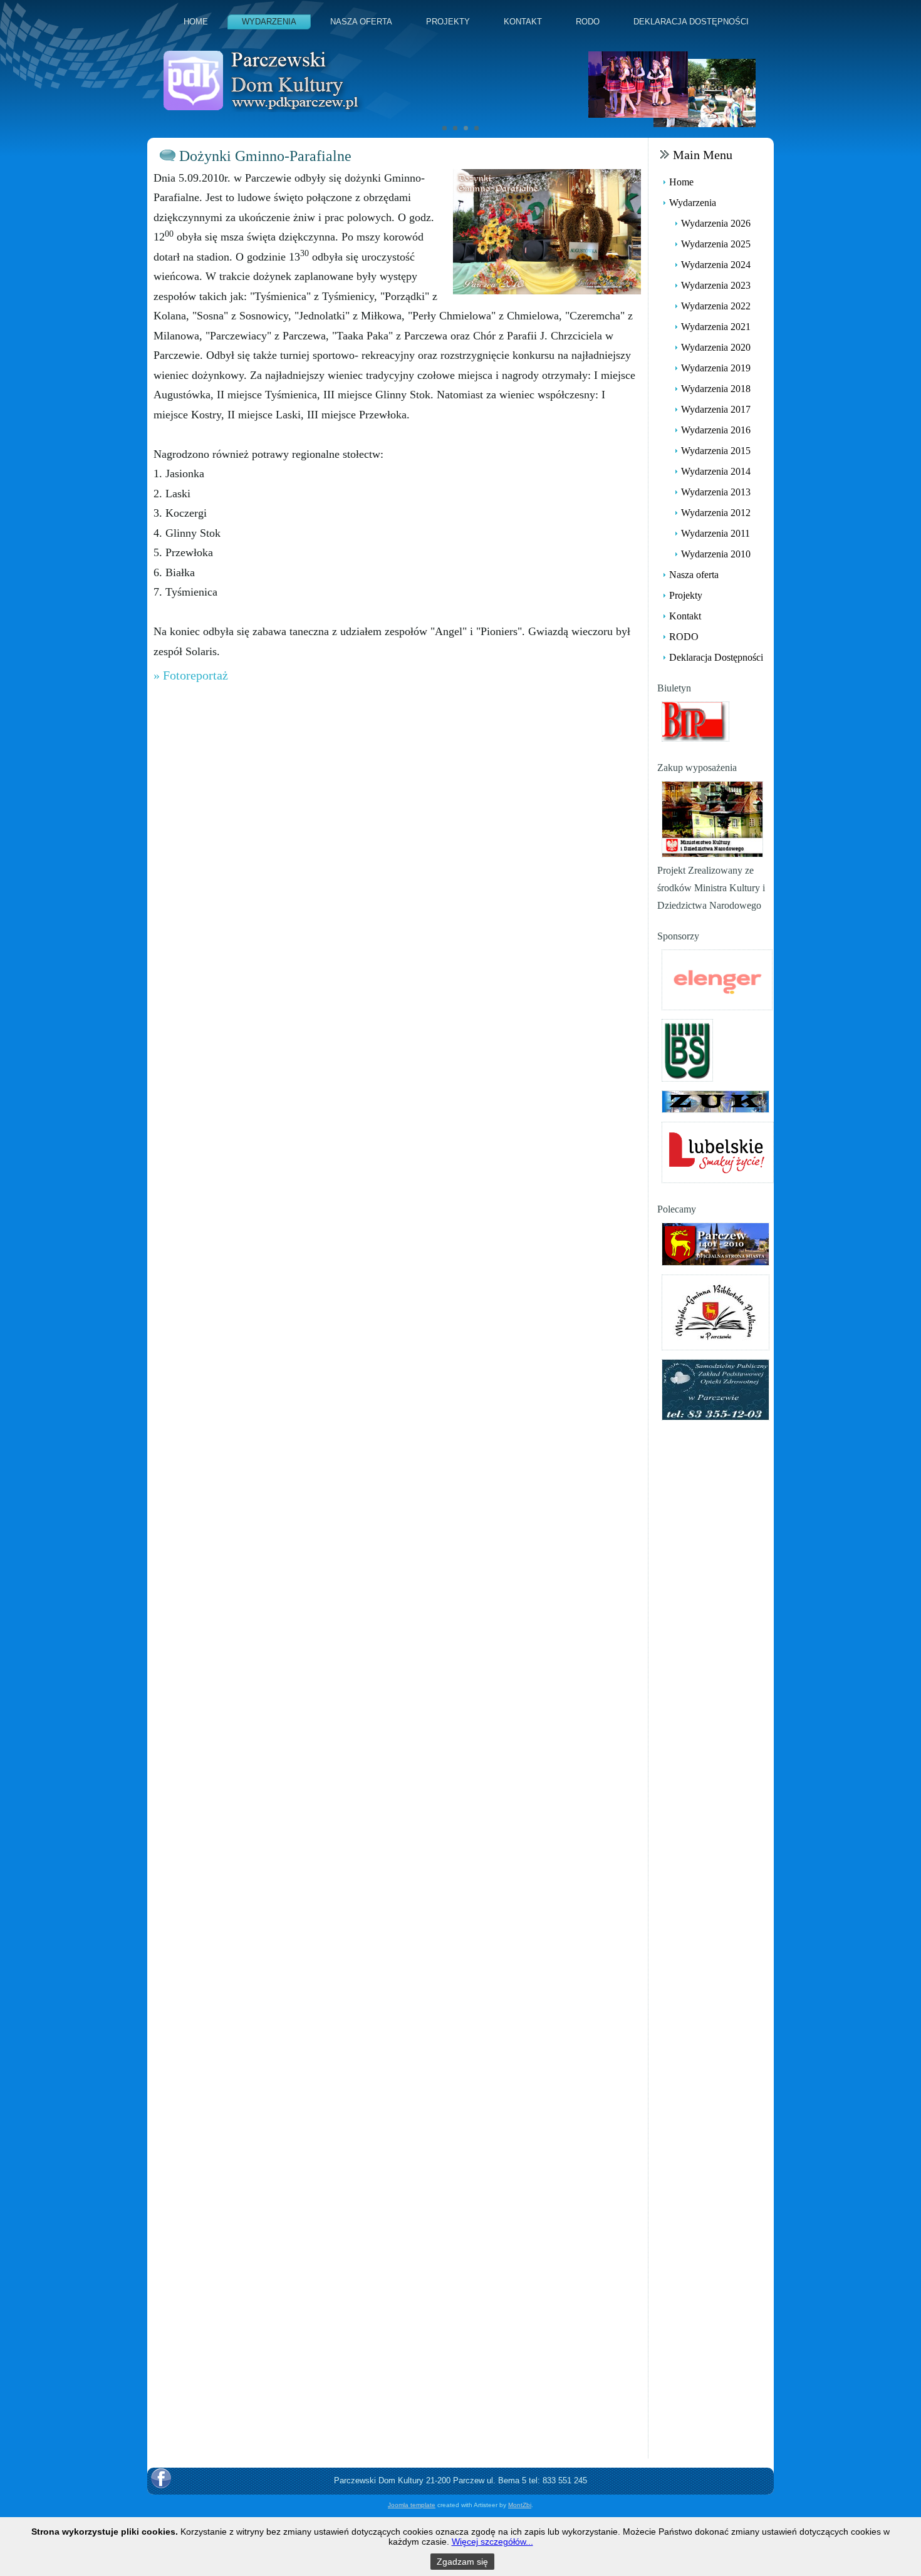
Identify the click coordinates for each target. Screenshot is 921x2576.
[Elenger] (717, 979)
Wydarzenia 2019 (716, 368)
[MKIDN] (712, 818)
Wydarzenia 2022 (716, 306)
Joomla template (412, 2505)
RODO (588, 22)
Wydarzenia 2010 (716, 554)
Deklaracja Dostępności (691, 22)
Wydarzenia (269, 22)
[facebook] (161, 2478)
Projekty (448, 22)
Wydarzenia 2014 (716, 471)
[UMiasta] (715, 1243)
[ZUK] (715, 1101)
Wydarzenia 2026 (716, 223)
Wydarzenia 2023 (716, 285)
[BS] (687, 1049)
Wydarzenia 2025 (716, 244)
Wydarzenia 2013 (716, 492)
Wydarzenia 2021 (716, 327)
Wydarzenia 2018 (716, 389)
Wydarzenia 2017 (716, 409)
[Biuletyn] (695, 721)
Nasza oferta (361, 22)
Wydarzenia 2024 (716, 265)
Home (196, 22)
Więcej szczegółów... (492, 2542)
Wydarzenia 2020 (716, 347)
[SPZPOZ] (715, 1389)
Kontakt (523, 22)
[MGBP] (715, 1311)
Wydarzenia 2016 (716, 430)
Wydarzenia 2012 (716, 513)
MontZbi (520, 2505)
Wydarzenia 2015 (716, 451)
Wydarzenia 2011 (715, 533)
